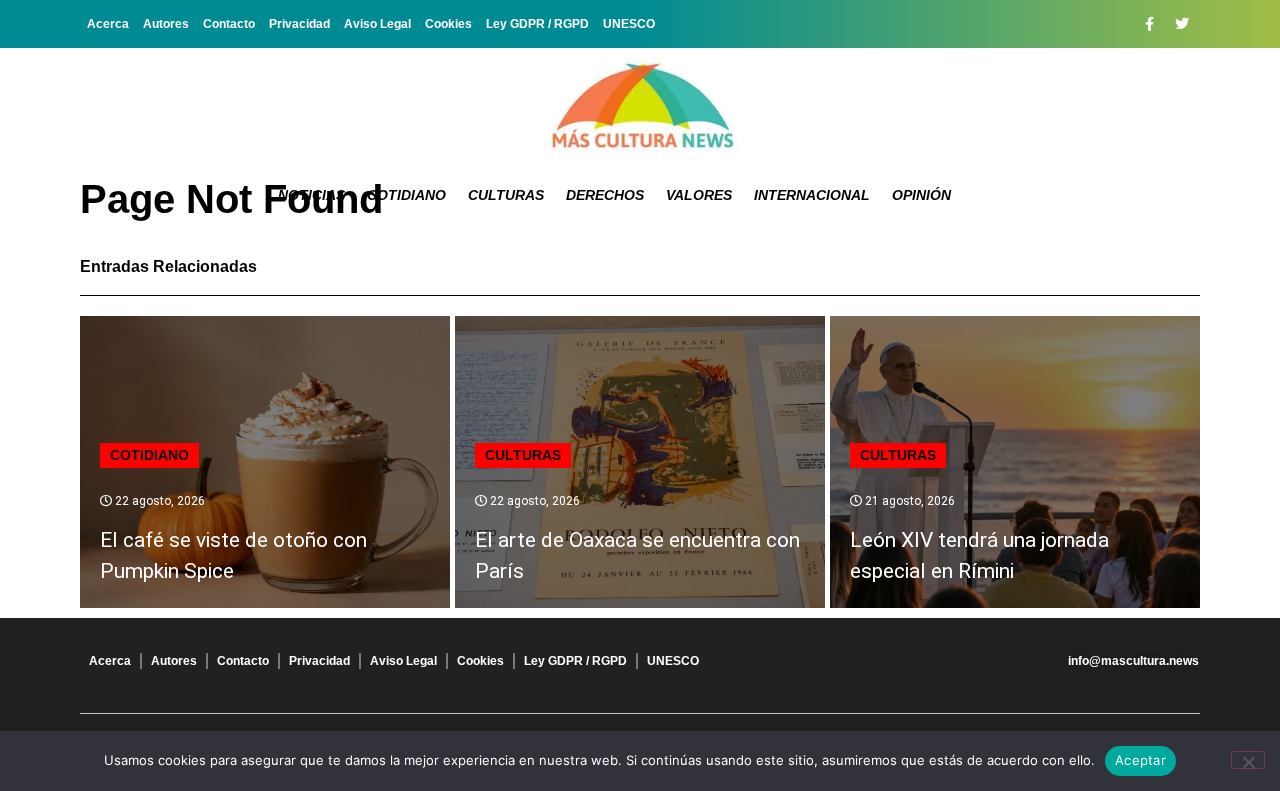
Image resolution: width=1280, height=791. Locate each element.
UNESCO (629, 24)
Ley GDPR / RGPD (537, 24)
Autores (166, 24)
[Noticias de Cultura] (640, 105)
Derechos (605, 195)
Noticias (311, 195)
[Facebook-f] (1149, 24)
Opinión (921, 195)
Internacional (812, 195)
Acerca (108, 24)
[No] (1248, 760)
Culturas (506, 195)
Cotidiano (406, 195)
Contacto (229, 24)
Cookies (448, 24)
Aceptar (1140, 760)
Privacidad (299, 24)
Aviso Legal (377, 24)
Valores (699, 195)
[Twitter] (1182, 24)
